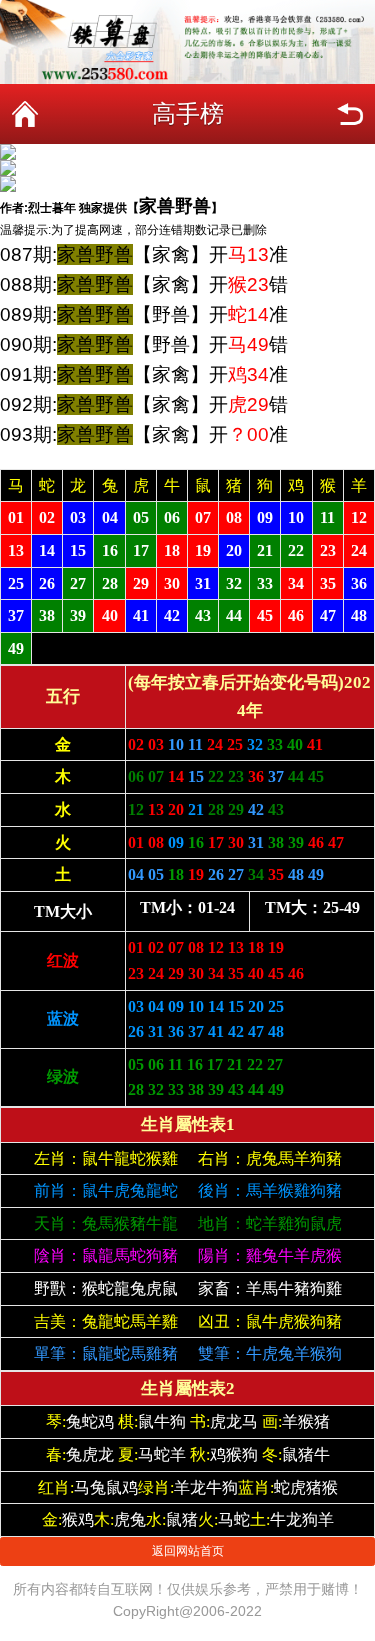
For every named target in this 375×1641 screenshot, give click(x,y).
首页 (25, 114)
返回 (350, 114)
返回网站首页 (188, 1551)
